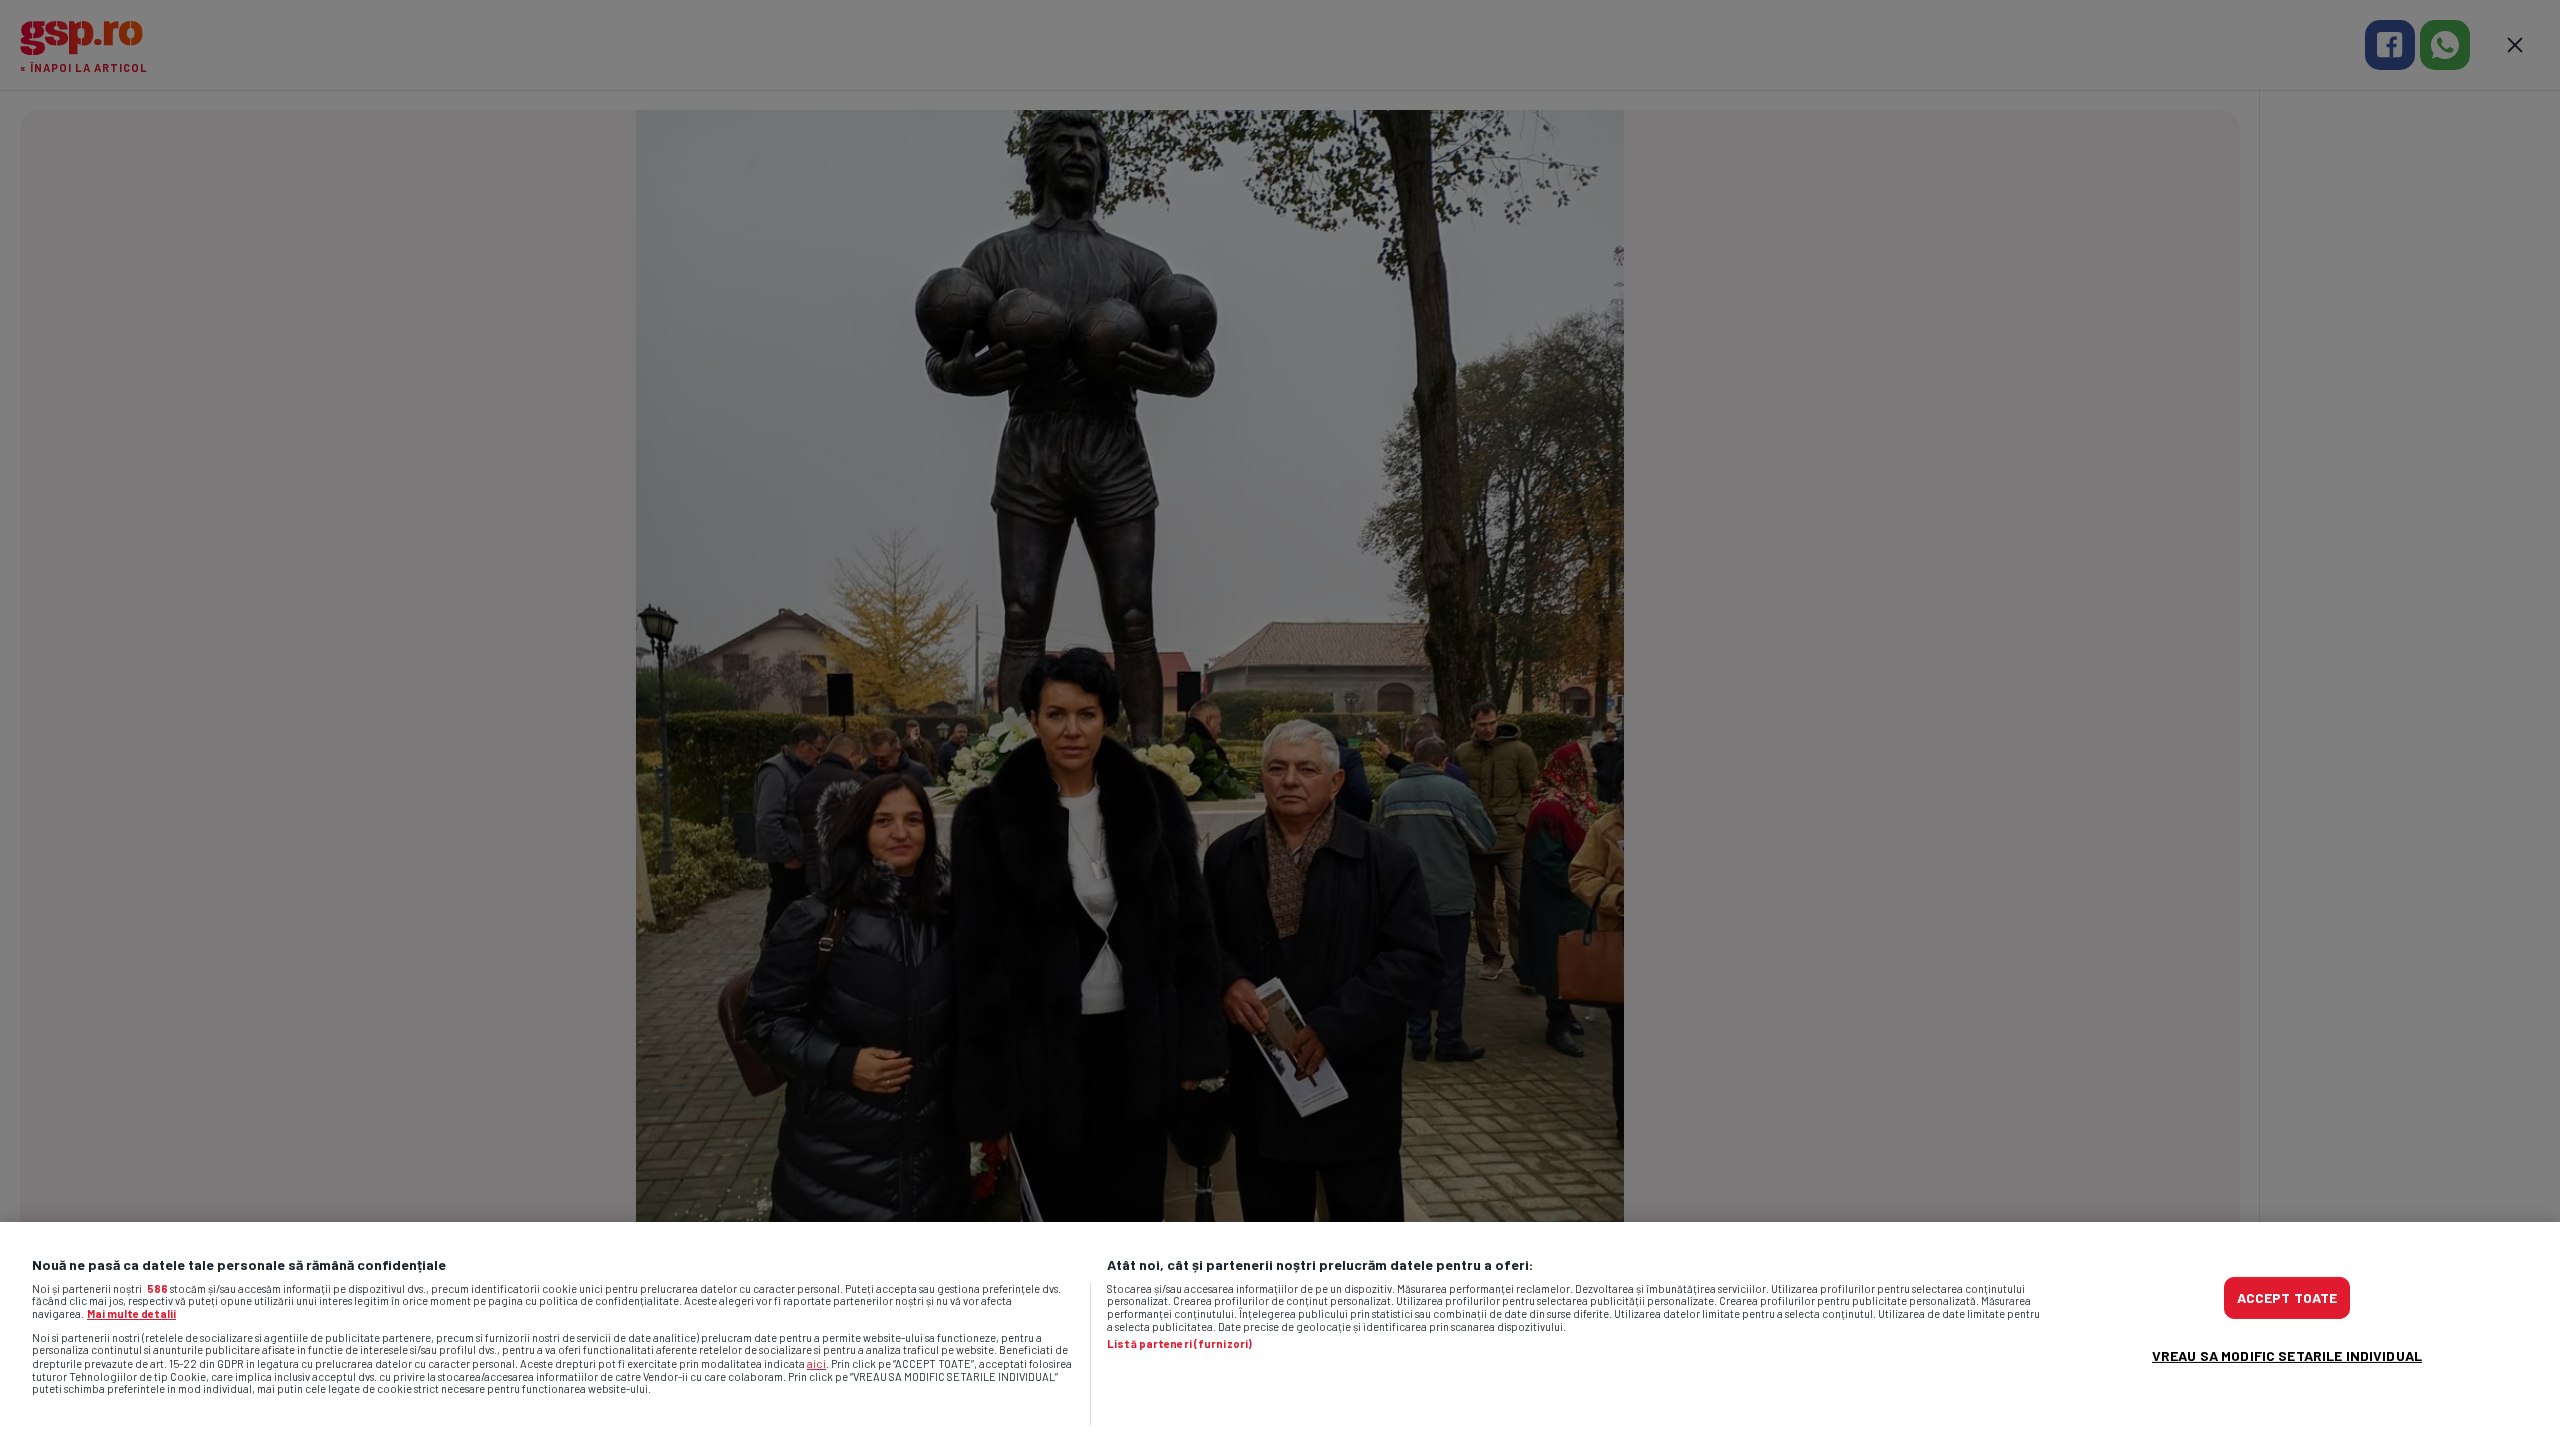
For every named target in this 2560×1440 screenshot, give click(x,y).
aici (816, 1363)
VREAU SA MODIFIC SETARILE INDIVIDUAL (2287, 1355)
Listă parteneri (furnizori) (1179, 1344)
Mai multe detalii (131, 1313)
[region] (1280, 1331)
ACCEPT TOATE (2287, 1297)
